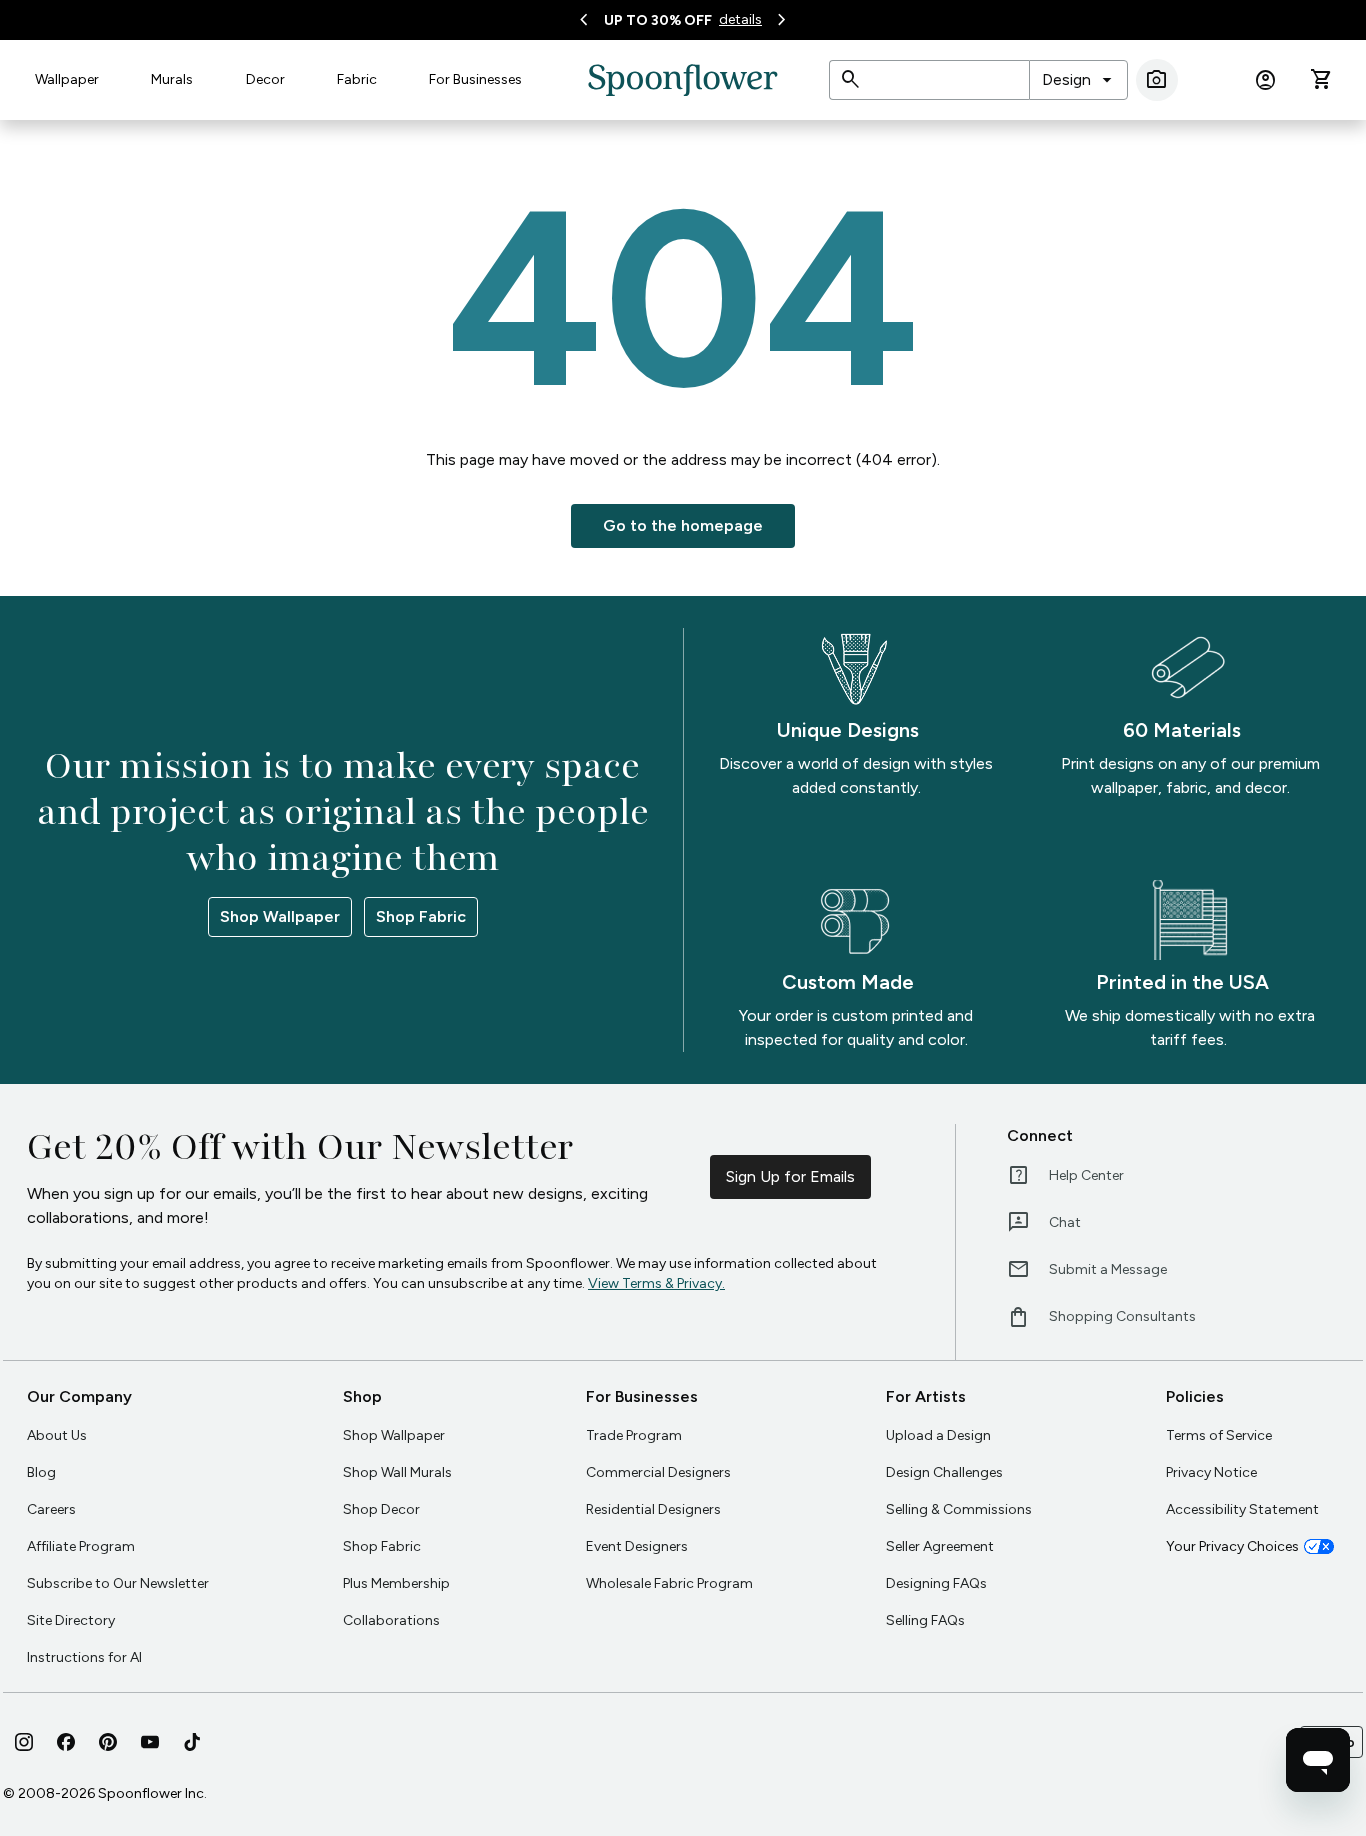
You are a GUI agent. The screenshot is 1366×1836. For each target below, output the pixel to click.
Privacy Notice (1211, 1472)
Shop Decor (381, 1509)
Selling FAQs (925, 1620)
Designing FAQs (936, 1583)
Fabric (357, 79)
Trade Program (634, 1435)
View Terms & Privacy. (656, 1283)
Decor (265, 79)
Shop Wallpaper (280, 916)
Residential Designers (653, 1509)
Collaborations (391, 1620)
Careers (51, 1509)
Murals (172, 79)
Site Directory (71, 1620)
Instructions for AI (84, 1657)
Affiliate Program (81, 1546)
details (740, 19)
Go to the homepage (683, 525)
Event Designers (637, 1546)
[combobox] (1078, 80)
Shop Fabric (421, 916)
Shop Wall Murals (397, 1472)
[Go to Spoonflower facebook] (66, 1742)
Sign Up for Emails (790, 1176)
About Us (57, 1435)
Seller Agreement (940, 1546)
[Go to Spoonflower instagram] (24, 1742)
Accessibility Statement (1242, 1509)
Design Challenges (944, 1472)
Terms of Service (1219, 1435)
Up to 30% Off (658, 20)
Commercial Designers (658, 1472)
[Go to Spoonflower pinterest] (108, 1742)
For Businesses (475, 79)
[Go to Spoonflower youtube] (150, 1742)
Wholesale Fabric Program (669, 1583)
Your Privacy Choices (1232, 1546)
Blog (41, 1472)
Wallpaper (67, 79)
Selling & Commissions (959, 1509)
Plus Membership (396, 1583)
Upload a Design (938, 1435)
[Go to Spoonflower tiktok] (192, 1742)
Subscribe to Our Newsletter (118, 1583)
